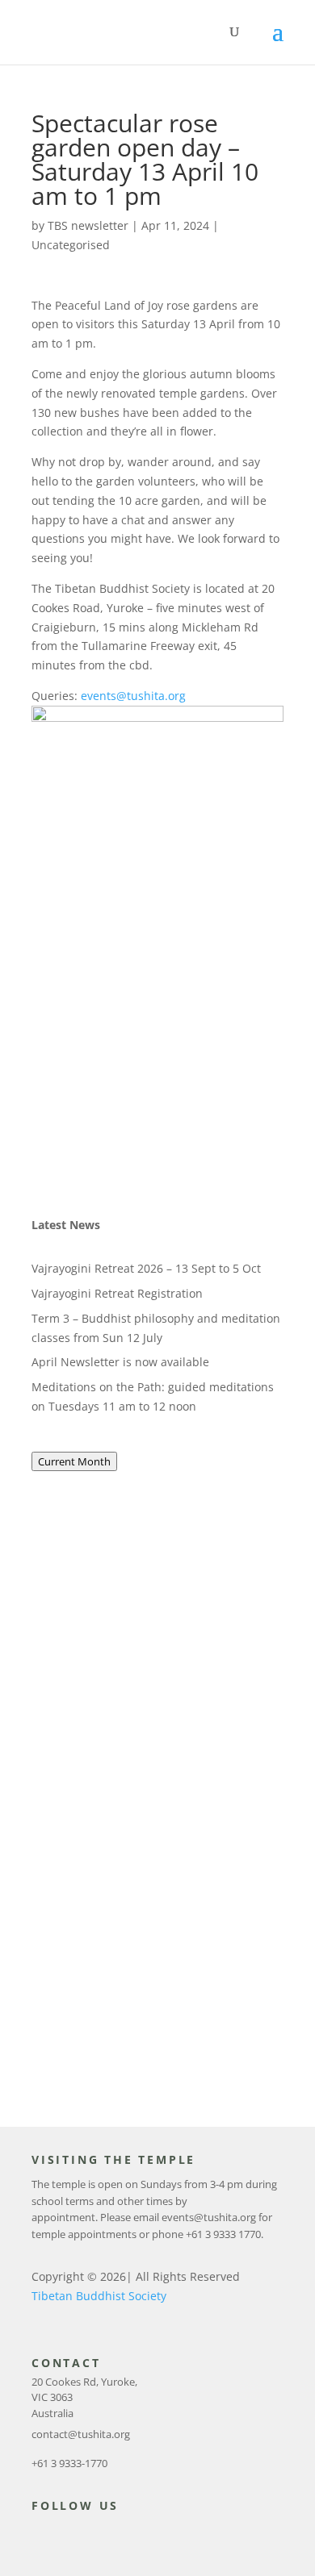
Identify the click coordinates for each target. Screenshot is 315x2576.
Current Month (74, 1461)
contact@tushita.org (81, 2434)
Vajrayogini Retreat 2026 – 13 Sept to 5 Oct (146, 1268)
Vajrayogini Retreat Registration (117, 1293)
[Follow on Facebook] (36, 2535)
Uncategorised (71, 245)
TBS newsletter (88, 225)
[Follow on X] (69, 2535)
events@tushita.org (132, 696)
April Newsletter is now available (120, 1362)
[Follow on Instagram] (101, 2535)
